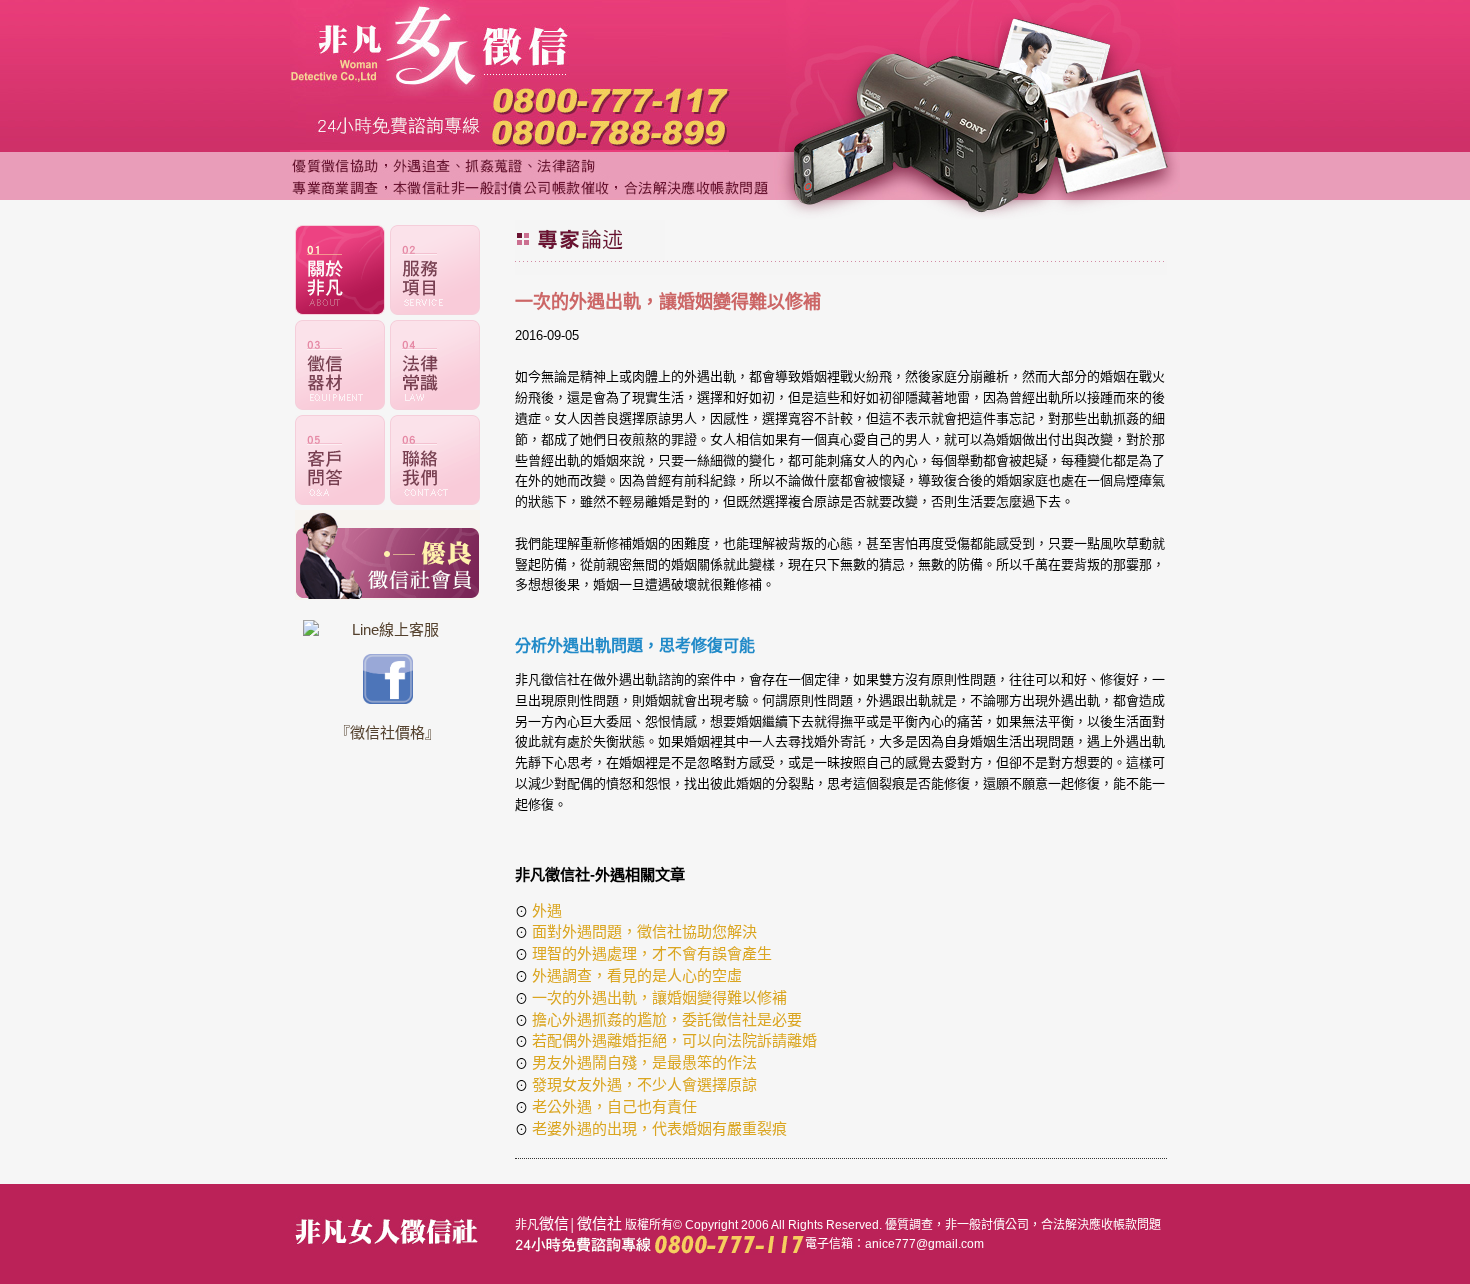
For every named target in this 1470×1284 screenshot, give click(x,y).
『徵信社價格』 (387, 732)
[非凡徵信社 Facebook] (388, 698)
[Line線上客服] (387, 629)
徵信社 (599, 1223)
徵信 (554, 1223)
